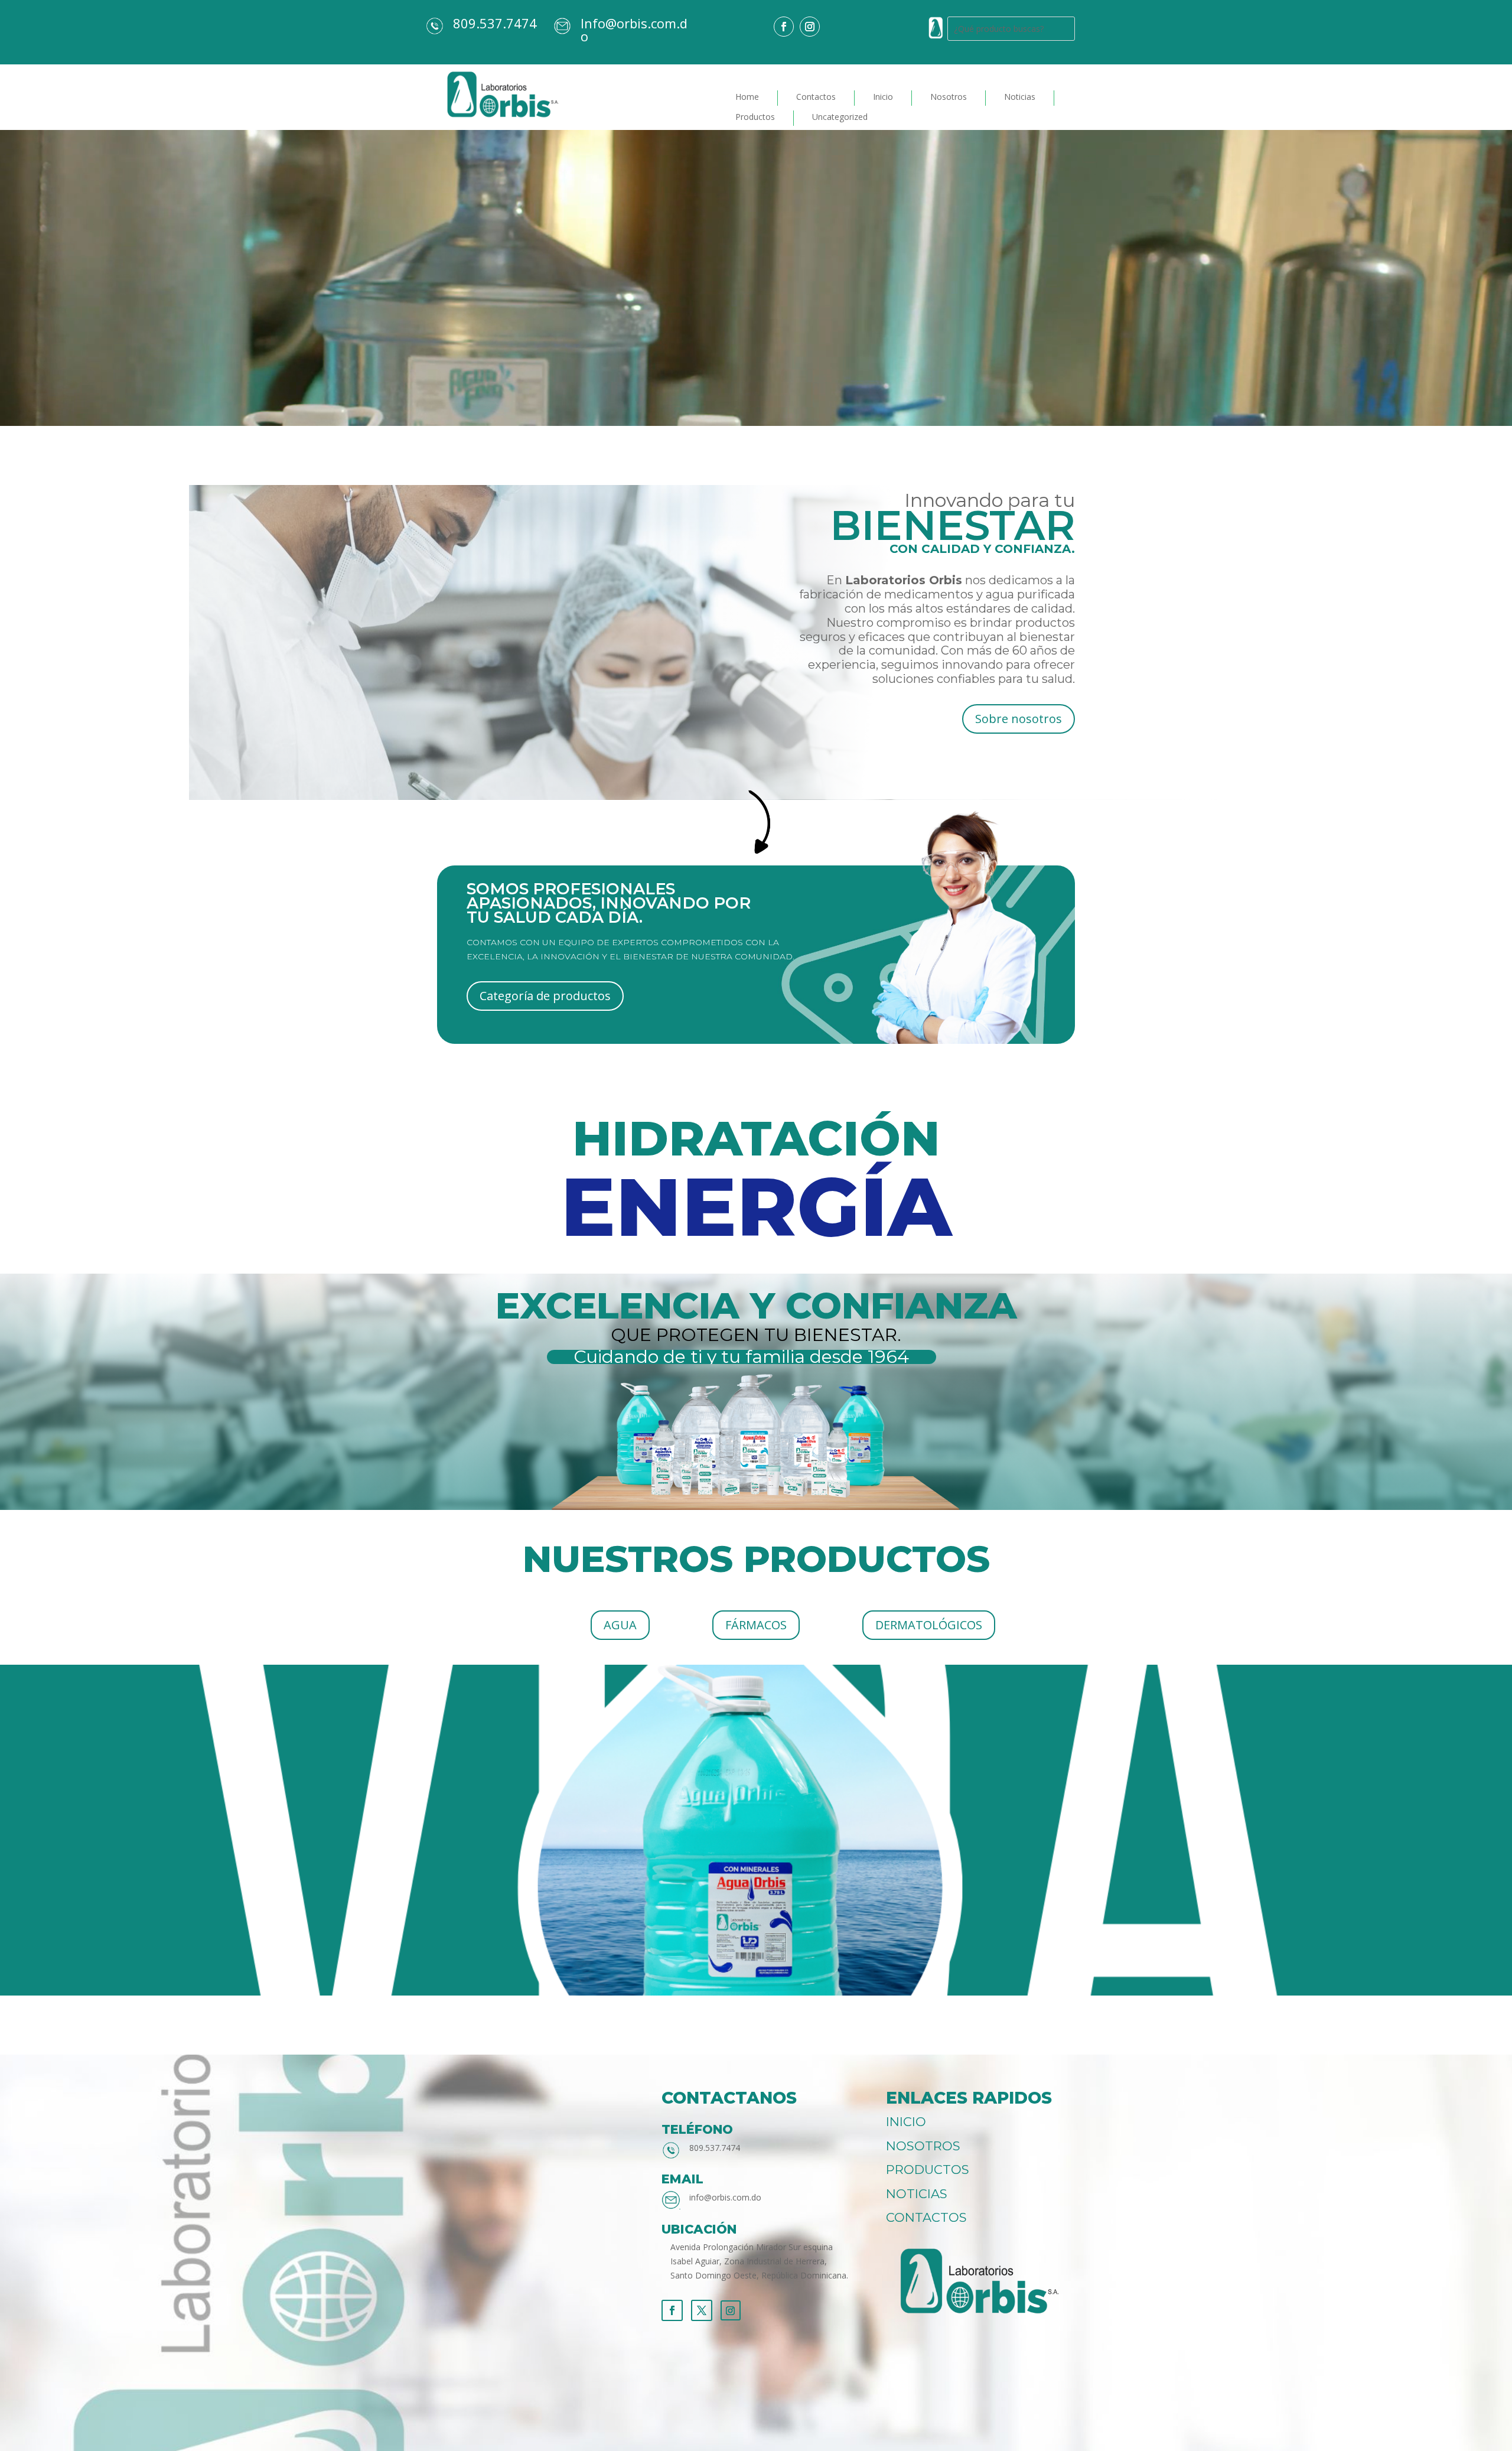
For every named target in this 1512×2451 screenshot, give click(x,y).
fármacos (756, 1625)
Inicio (883, 97)
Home (747, 97)
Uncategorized (840, 117)
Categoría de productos (545, 996)
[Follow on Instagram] (810, 27)
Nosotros (949, 97)
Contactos (816, 97)
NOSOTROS (923, 2146)
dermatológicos (929, 1625)
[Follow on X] (702, 2310)
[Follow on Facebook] (784, 27)
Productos (755, 117)
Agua (620, 1625)
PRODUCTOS (928, 2170)
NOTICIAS (917, 2194)
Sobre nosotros (1019, 719)
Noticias (1020, 97)
